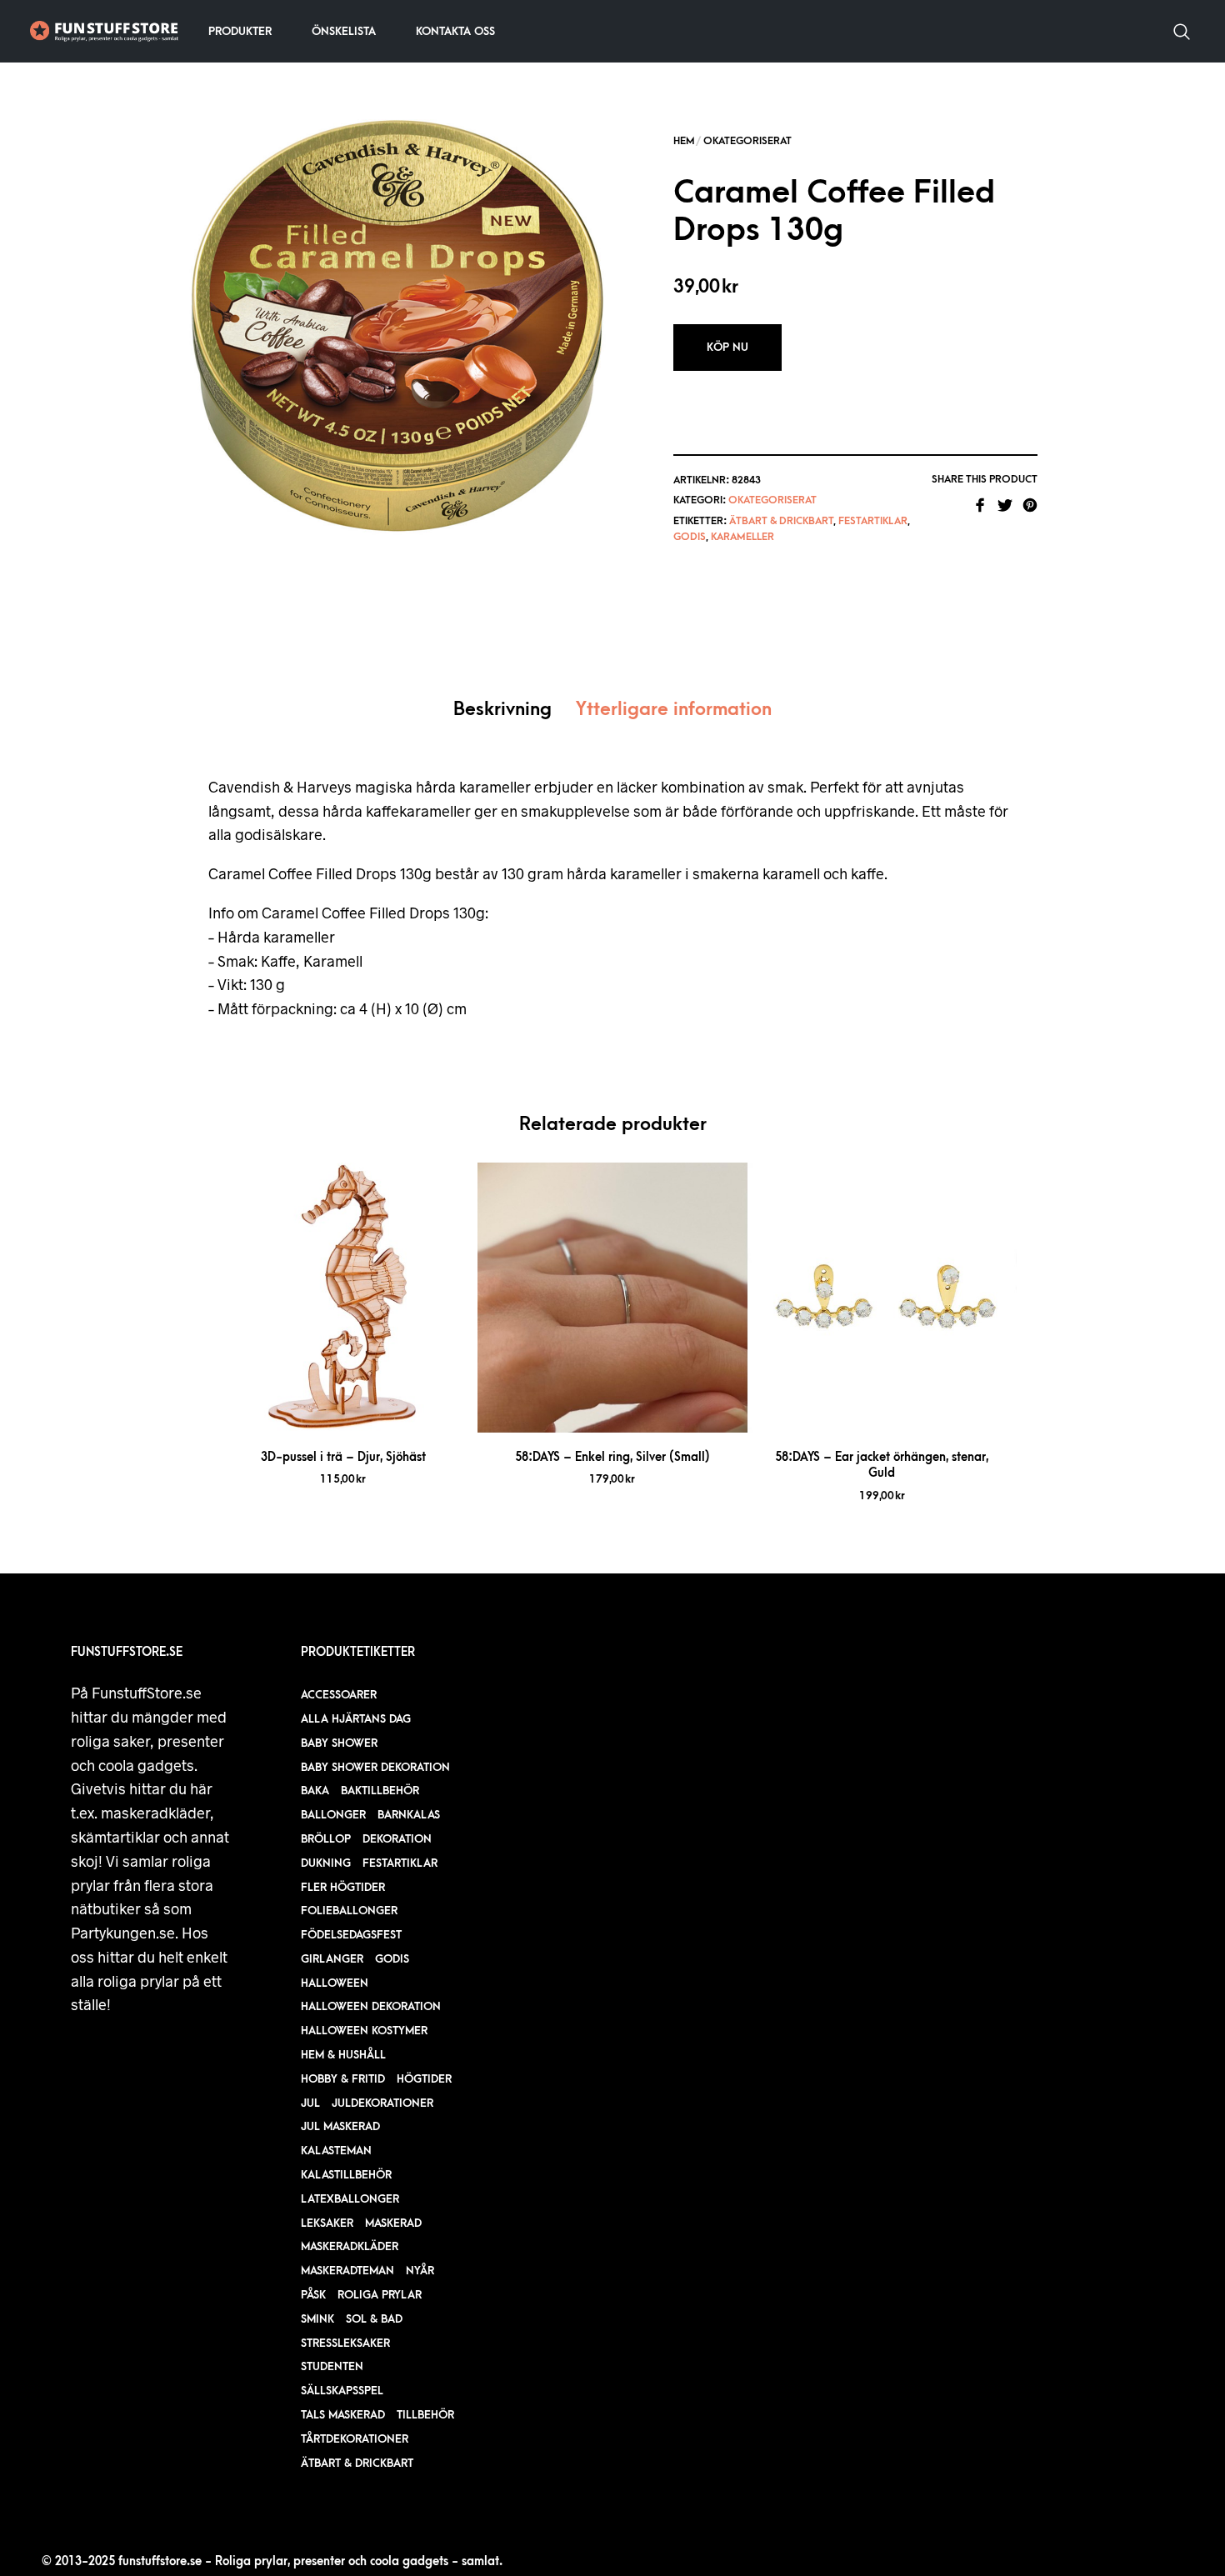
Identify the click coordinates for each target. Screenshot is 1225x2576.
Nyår (420, 2271)
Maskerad (393, 2223)
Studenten (332, 2366)
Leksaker (327, 2223)
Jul (310, 2103)
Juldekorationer (382, 2103)
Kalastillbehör (346, 2175)
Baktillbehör (380, 1791)
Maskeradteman (347, 2271)
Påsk (313, 2295)
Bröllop (326, 1839)
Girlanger (332, 1959)
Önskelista (344, 31)
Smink (317, 2319)
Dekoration (397, 1839)
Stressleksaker (345, 2343)
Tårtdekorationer (355, 2439)
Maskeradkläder (350, 2246)
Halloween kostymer (364, 2031)
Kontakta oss (455, 31)
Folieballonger (349, 1911)
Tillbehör (425, 2415)
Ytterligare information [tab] (674, 710)
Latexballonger (350, 2199)
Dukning (326, 1863)
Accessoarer (339, 1695)
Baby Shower (339, 1743)
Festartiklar (873, 521)
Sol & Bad (374, 2319)
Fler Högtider (343, 1887)
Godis (690, 537)
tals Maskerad (343, 2415)
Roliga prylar (380, 2295)
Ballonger (333, 1815)
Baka (315, 1791)
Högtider (424, 2079)
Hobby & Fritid (343, 2079)
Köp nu (727, 347)
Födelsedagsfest (351, 1935)
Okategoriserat (747, 141)
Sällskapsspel (342, 2391)
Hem (684, 141)
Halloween (335, 1983)
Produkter (240, 31)
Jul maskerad (340, 2126)
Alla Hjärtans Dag (356, 1719)
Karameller (742, 537)
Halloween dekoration (371, 2006)
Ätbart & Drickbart (781, 521)
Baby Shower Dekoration (375, 1767)
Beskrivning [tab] (502, 710)
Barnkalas (409, 1815)
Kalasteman (336, 2151)
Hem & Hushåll (343, 2055)
